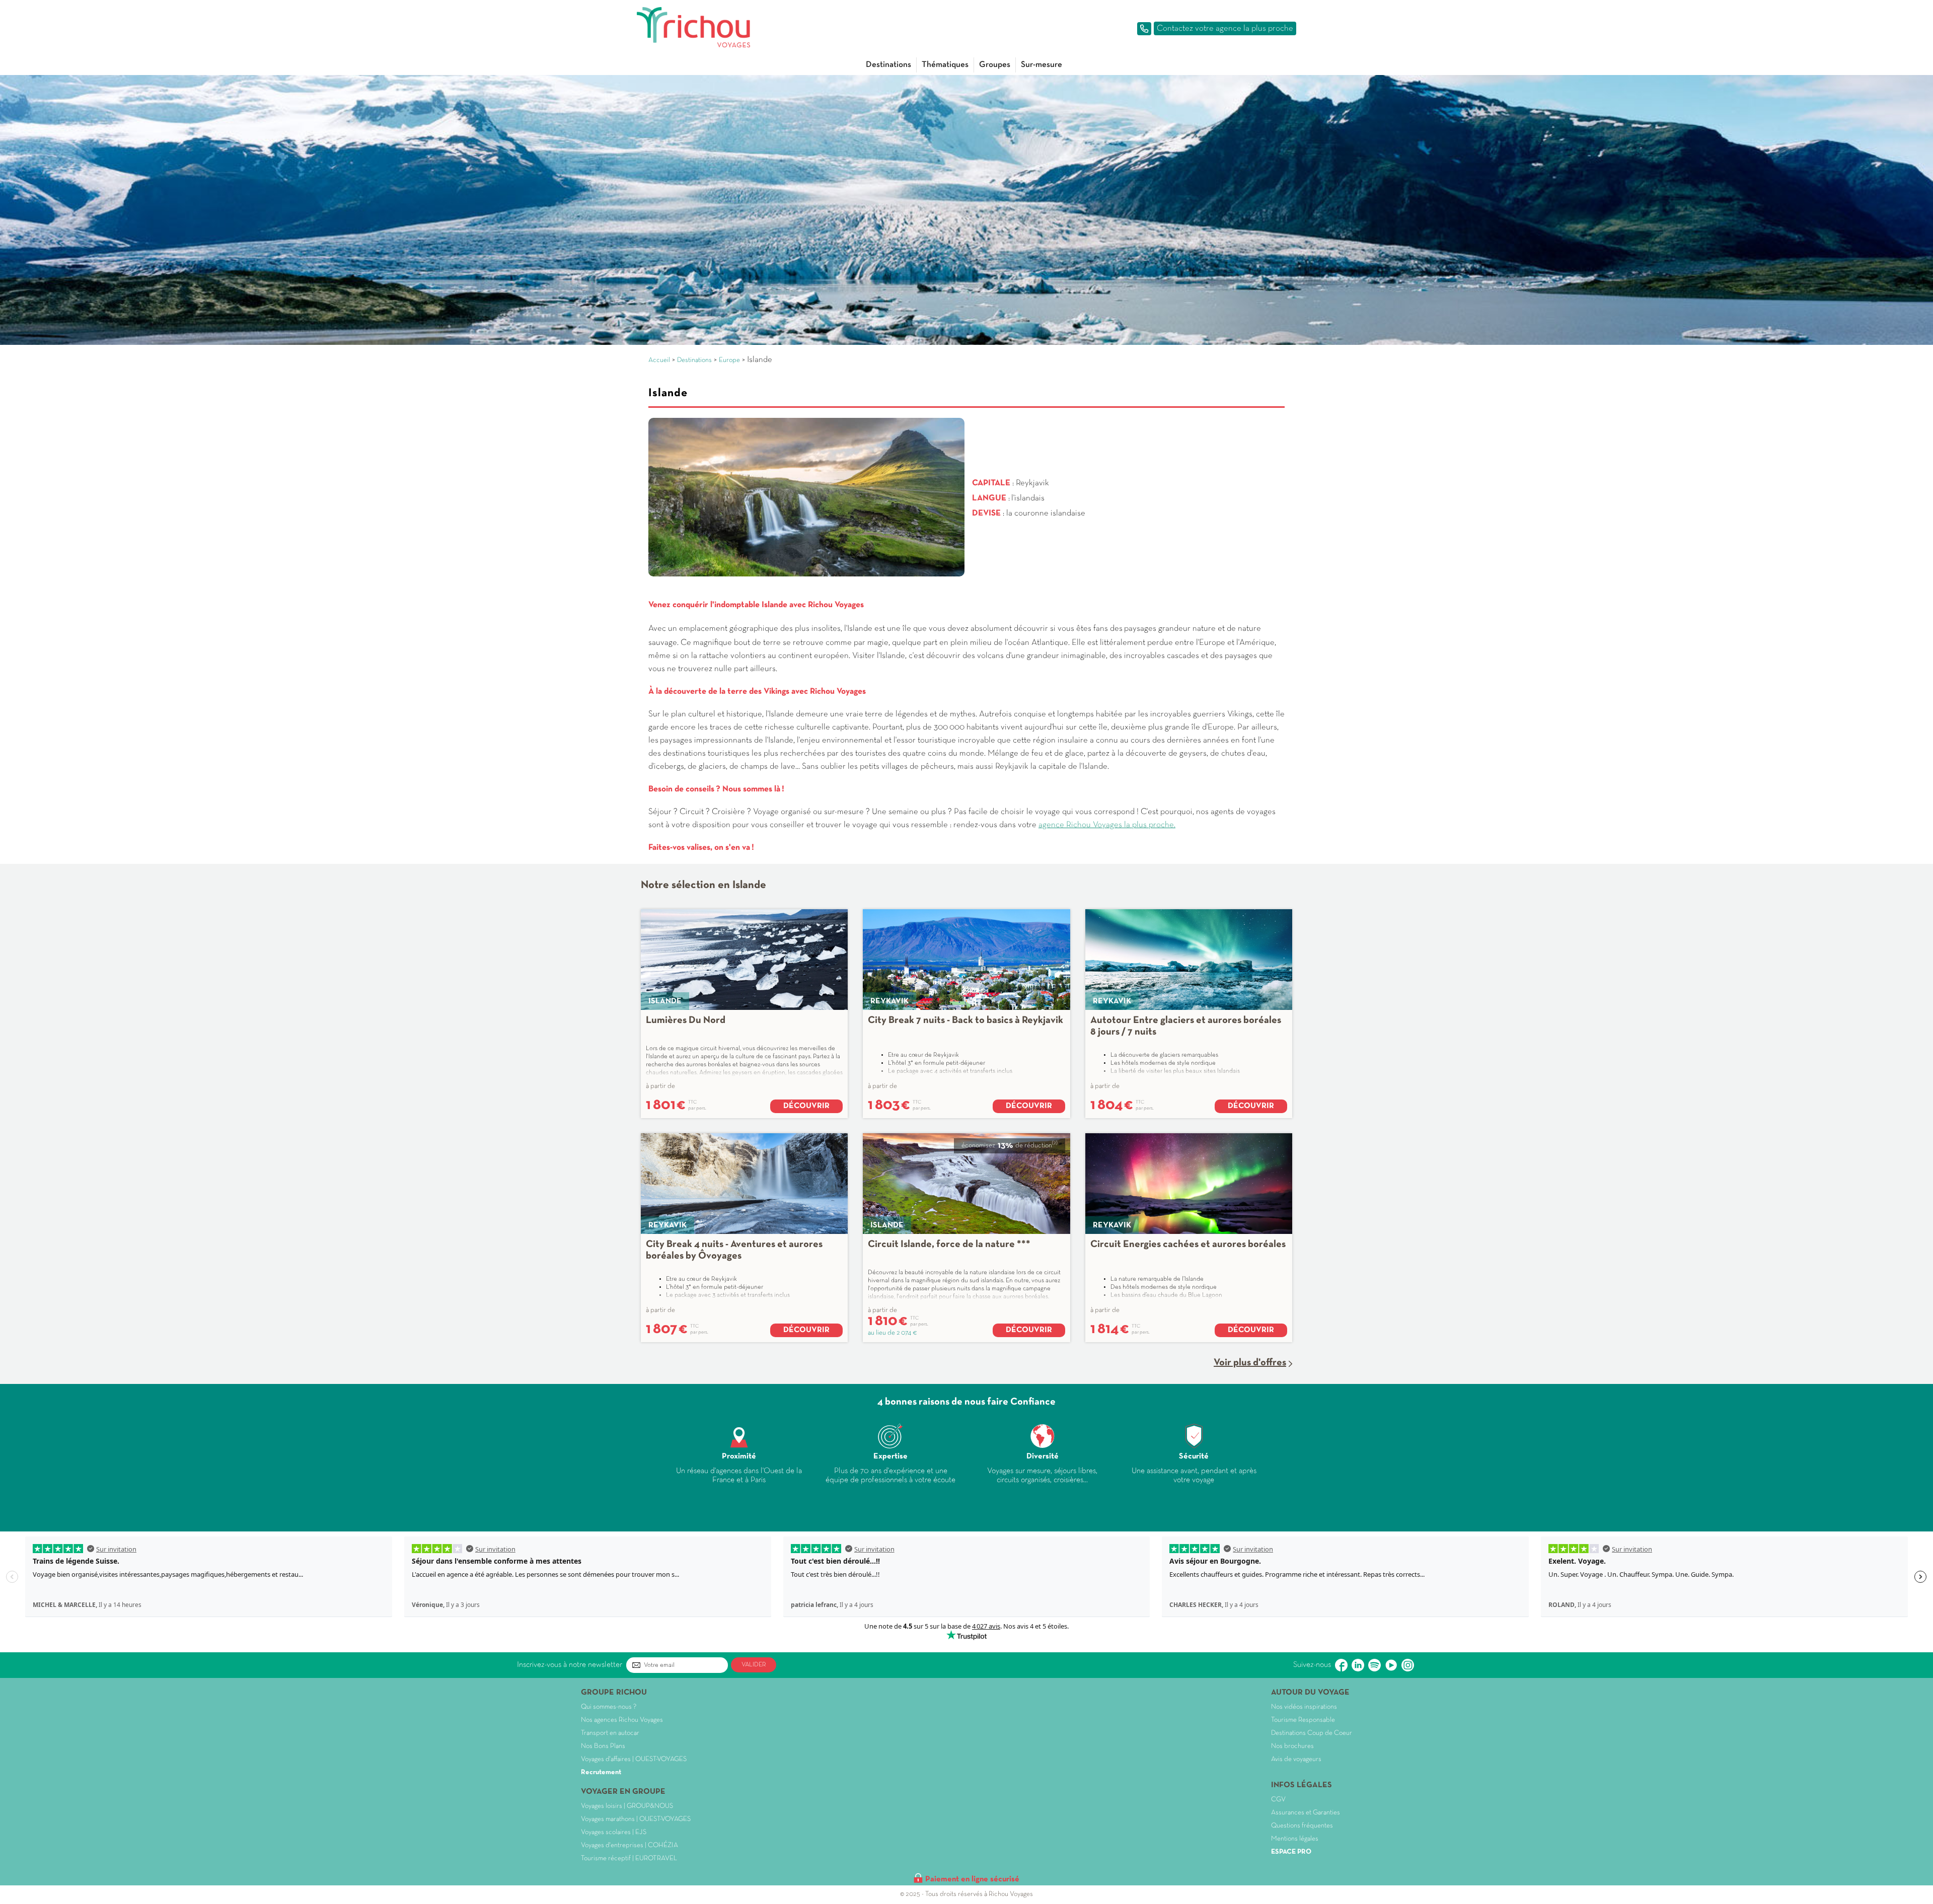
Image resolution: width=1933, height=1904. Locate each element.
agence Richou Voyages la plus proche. (1107, 825)
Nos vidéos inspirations (1304, 1707)
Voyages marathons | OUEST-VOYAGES (636, 1819)
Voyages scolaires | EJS (614, 1832)
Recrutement (601, 1772)
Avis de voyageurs (1296, 1759)
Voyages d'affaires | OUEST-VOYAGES (634, 1759)
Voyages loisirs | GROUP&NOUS (627, 1806)
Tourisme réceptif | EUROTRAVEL (629, 1858)
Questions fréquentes (1302, 1826)
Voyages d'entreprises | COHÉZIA (629, 1845)
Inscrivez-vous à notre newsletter (570, 1665)
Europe (729, 360)
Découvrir (806, 1106)
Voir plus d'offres (1250, 1363)
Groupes (995, 65)
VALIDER (754, 1665)
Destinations (888, 65)
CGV (1278, 1800)
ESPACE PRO (1291, 1852)
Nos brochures (1292, 1746)
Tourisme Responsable (1303, 1720)
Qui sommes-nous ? (609, 1707)
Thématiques (945, 65)
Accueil (659, 360)
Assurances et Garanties (1306, 1813)
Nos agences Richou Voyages (622, 1720)
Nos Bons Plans (603, 1746)
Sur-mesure (1042, 65)
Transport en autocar (610, 1733)
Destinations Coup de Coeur (1312, 1733)
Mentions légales (1295, 1839)
